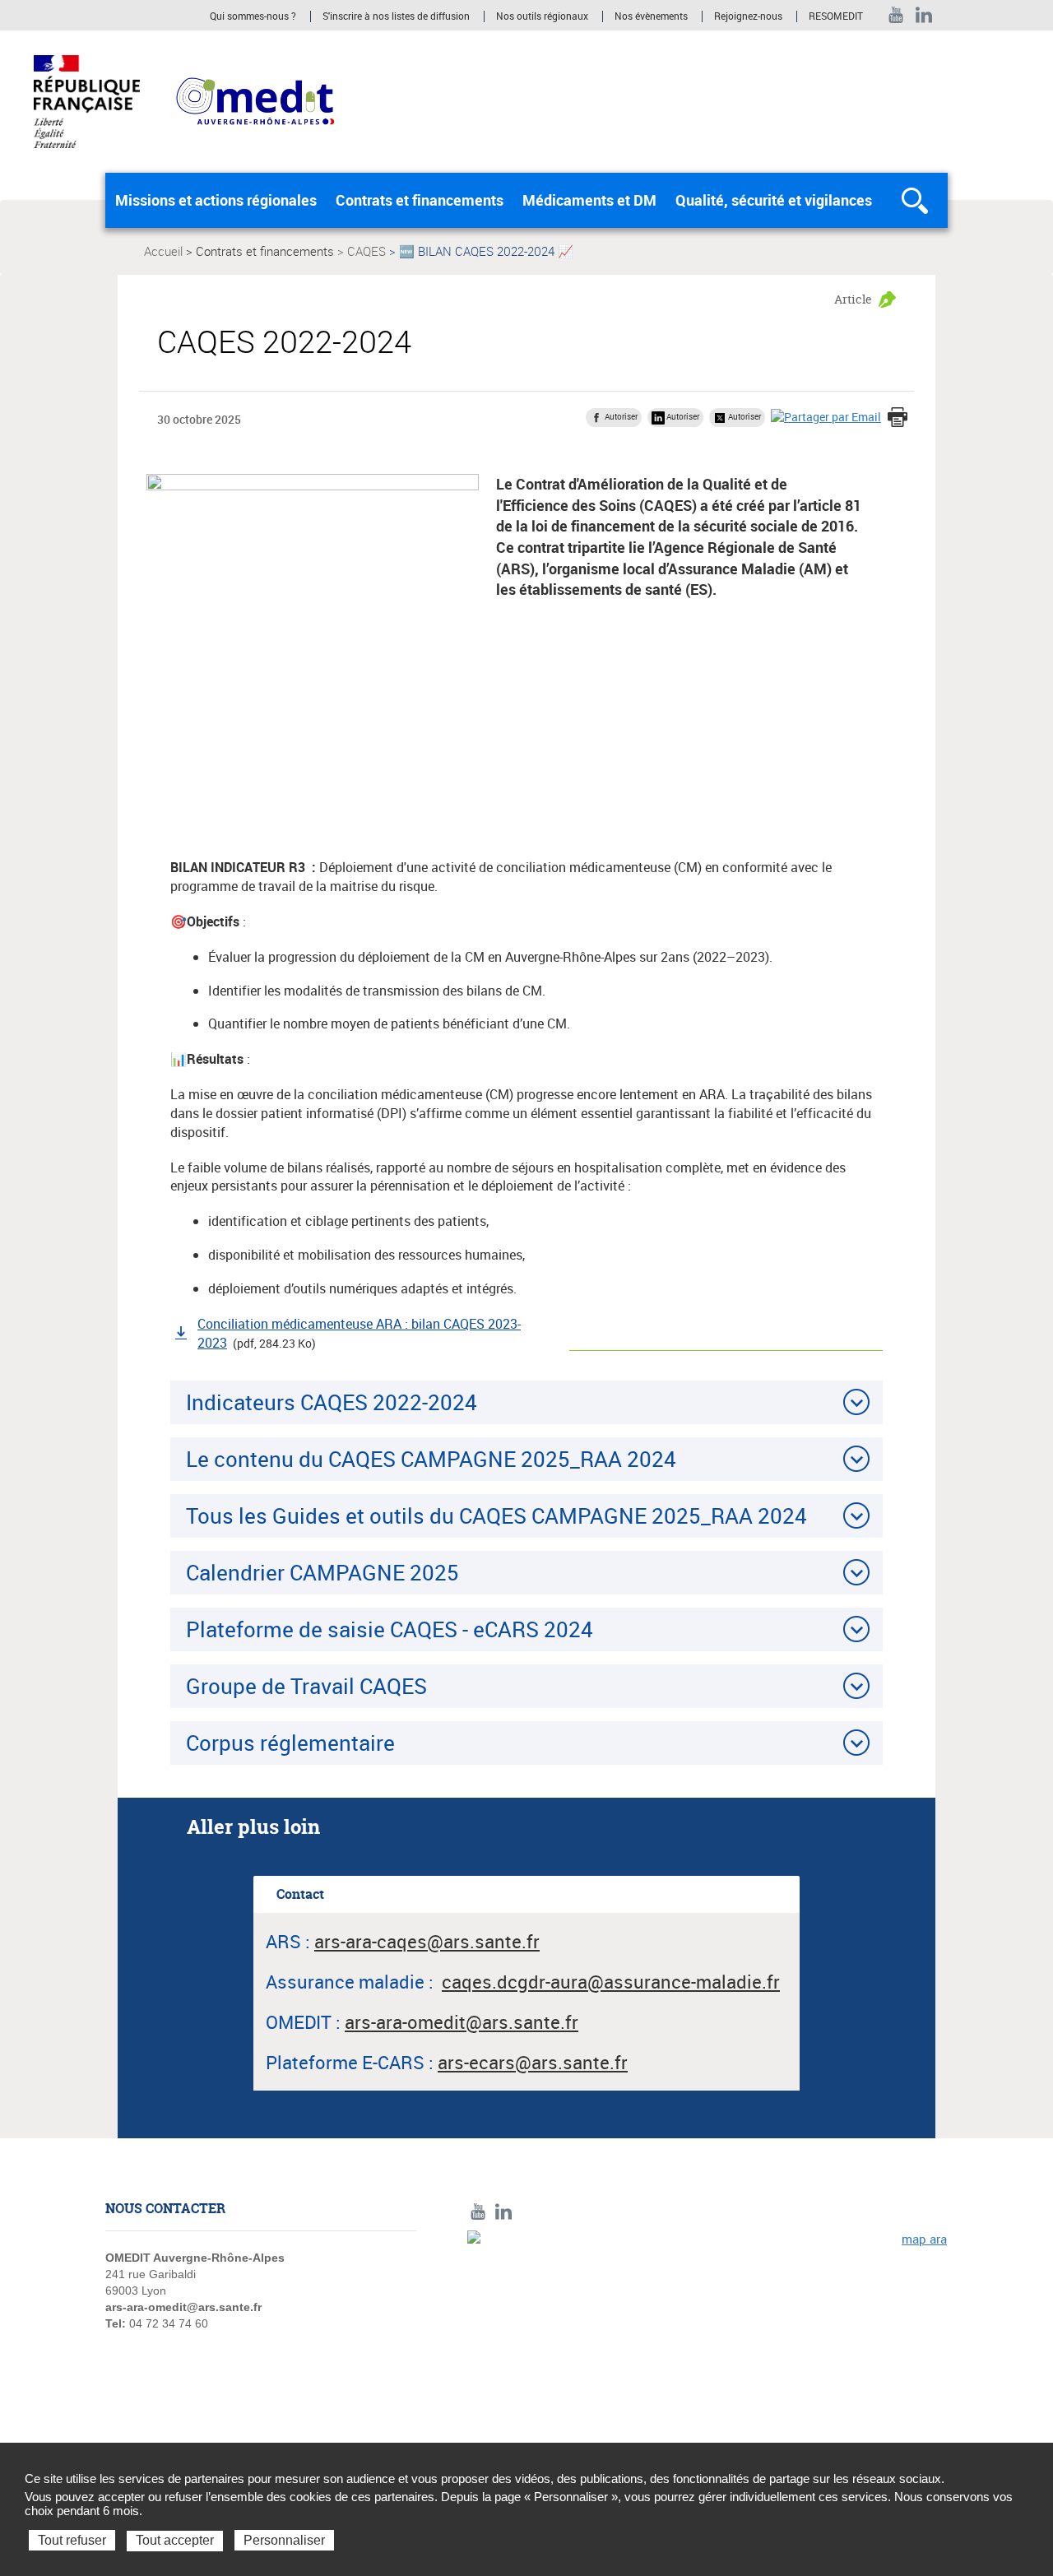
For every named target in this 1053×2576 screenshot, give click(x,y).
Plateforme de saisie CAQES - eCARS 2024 (390, 1629)
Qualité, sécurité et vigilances (774, 200)
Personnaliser (284, 2540)
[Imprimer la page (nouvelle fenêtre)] (898, 419)
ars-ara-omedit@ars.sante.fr (183, 2307)
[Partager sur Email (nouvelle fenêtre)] (826, 417)
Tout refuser (72, 2540)
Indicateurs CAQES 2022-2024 (332, 1402)
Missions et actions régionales (216, 200)
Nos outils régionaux (542, 16)
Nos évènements (651, 16)
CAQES (366, 251)
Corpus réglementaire (290, 1743)
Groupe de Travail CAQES (306, 1686)
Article (853, 299)
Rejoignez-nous (748, 16)
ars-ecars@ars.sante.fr (533, 2062)
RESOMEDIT (836, 16)
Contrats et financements (420, 200)
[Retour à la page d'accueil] (255, 100)
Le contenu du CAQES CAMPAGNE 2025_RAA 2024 (431, 1459)
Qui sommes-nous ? (253, 16)
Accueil (163, 251)
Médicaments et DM (589, 200)
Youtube (896, 15)
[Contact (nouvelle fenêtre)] (707, 2344)
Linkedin (924, 15)
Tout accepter (175, 2540)
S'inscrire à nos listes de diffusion (396, 16)
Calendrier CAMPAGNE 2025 (322, 1572)
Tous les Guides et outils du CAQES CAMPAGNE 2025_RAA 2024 (496, 1515)
